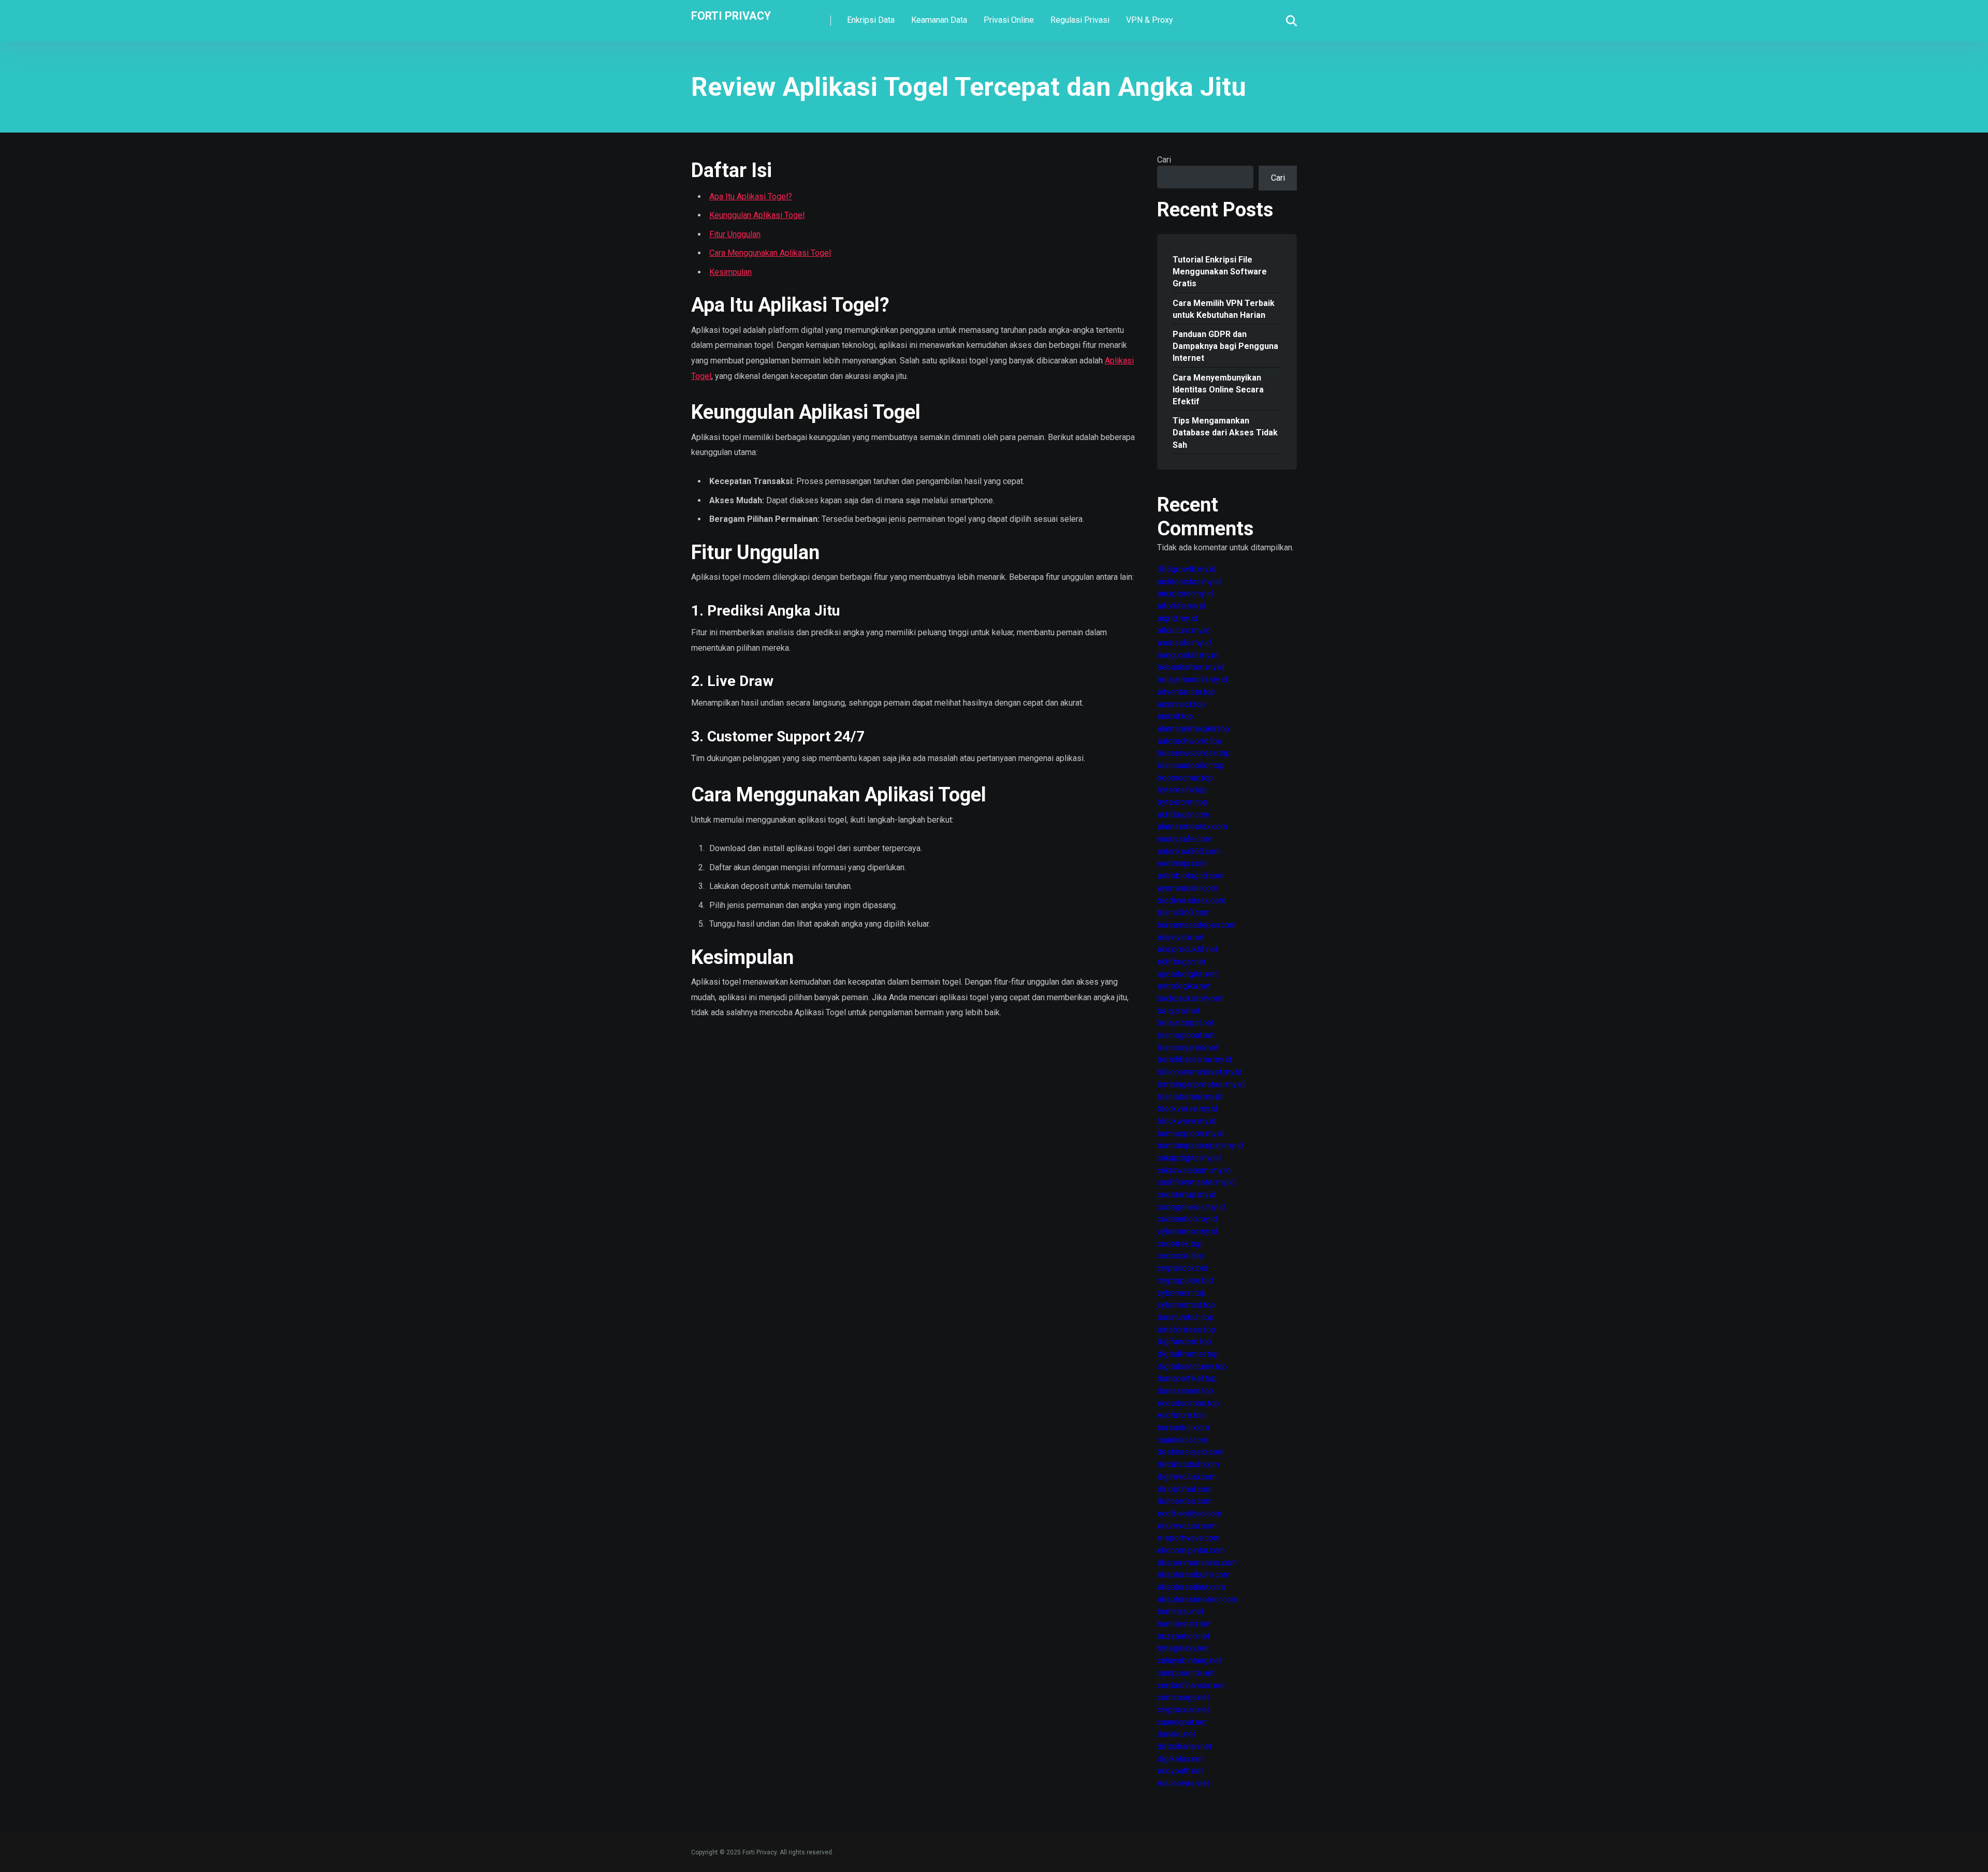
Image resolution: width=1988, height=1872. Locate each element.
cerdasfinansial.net (1191, 1685)
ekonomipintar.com (1191, 1550)
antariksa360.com (1189, 851)
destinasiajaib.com (1191, 1452)
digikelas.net (1180, 1759)
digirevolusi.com (1187, 1477)
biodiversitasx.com (1192, 901)
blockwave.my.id (1187, 1121)
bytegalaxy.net (1183, 1648)
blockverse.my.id (1187, 1109)
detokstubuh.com (1188, 1464)
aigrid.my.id (1177, 618)
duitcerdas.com (1185, 1501)
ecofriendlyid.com (1189, 1513)
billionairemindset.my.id (1200, 1072)
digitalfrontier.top (1188, 1354)
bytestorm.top (1182, 802)
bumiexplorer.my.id (1191, 1134)
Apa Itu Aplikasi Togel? (751, 196)
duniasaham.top (1185, 1391)
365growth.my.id (1187, 569)
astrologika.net (1184, 986)
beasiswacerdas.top (1194, 753)
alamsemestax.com (1192, 827)
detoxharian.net (1185, 1746)
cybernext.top (1182, 1293)
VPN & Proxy (1150, 20)
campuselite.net (1186, 1673)
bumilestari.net (1184, 1624)
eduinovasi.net (1183, 1783)
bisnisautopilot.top (1191, 765)
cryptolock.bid (1182, 1268)
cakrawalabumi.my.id (1194, 1170)
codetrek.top (1180, 1244)
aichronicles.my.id (1189, 582)
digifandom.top (1184, 1342)
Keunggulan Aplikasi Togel (757, 215)
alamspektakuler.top (1193, 729)
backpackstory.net (1190, 998)
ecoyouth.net (1180, 1771)
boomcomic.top (1185, 778)
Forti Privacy (731, 15)
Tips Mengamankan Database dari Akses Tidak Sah (1225, 433)
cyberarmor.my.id (1187, 1231)
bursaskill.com (1183, 1428)
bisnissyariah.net (1188, 1048)
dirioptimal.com (1185, 1489)
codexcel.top (1180, 1256)
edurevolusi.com (1187, 1526)
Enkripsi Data (871, 20)
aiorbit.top (1175, 716)
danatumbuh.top (1186, 1317)
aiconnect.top (1181, 704)
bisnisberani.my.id (1189, 1097)
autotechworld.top (1189, 741)
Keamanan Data (939, 20)
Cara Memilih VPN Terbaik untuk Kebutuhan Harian (1224, 309)
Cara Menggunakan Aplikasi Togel (770, 253)
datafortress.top (1186, 1330)
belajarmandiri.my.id (1192, 679)
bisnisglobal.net (1186, 1035)
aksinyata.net (1181, 937)
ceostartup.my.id (1187, 1195)
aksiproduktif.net (1187, 949)
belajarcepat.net (1186, 1023)
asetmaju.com (1182, 863)
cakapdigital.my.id (1189, 1158)
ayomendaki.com (1187, 888)
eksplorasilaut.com (1191, 1587)
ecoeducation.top (1188, 1403)
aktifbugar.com (1183, 815)
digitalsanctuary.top (1192, 1366)
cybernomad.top (1186, 1305)
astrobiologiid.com (1191, 876)
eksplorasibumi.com (1194, 1575)
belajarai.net (1179, 1011)
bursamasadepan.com (1197, 925)
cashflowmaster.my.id (1196, 1182)
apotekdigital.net (1187, 974)
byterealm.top (1182, 790)
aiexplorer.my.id (1185, 594)
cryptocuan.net (1183, 1710)
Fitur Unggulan (735, 234)
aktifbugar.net (1181, 962)
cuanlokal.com (1182, 1440)
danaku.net (1176, 1734)
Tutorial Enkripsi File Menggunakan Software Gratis (1220, 272)
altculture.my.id (1184, 630)
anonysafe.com (1185, 839)
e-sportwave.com (1189, 1538)
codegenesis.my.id (1191, 1207)
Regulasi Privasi (1080, 20)
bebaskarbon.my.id (1191, 667)
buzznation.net (1183, 1636)
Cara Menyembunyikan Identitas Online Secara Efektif (1218, 390)
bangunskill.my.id (1188, 655)
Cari (1164, 160)
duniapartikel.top (1187, 1378)
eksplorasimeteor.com (1197, 1599)
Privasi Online (1009, 20)
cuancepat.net (1182, 1722)
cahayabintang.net (1189, 1661)
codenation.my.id (1187, 1219)
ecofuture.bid (1181, 1415)
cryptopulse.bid (1185, 1281)
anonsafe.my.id (1184, 643)
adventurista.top (1186, 692)
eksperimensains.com (1197, 1563)
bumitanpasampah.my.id (1200, 1145)
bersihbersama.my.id (1194, 1059)
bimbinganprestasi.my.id (1201, 1084)
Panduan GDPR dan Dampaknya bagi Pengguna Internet (1225, 346)
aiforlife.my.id (1181, 606)
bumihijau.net (1180, 1611)
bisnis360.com (1184, 912)
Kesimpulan (730, 272)
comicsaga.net (1183, 1697)
